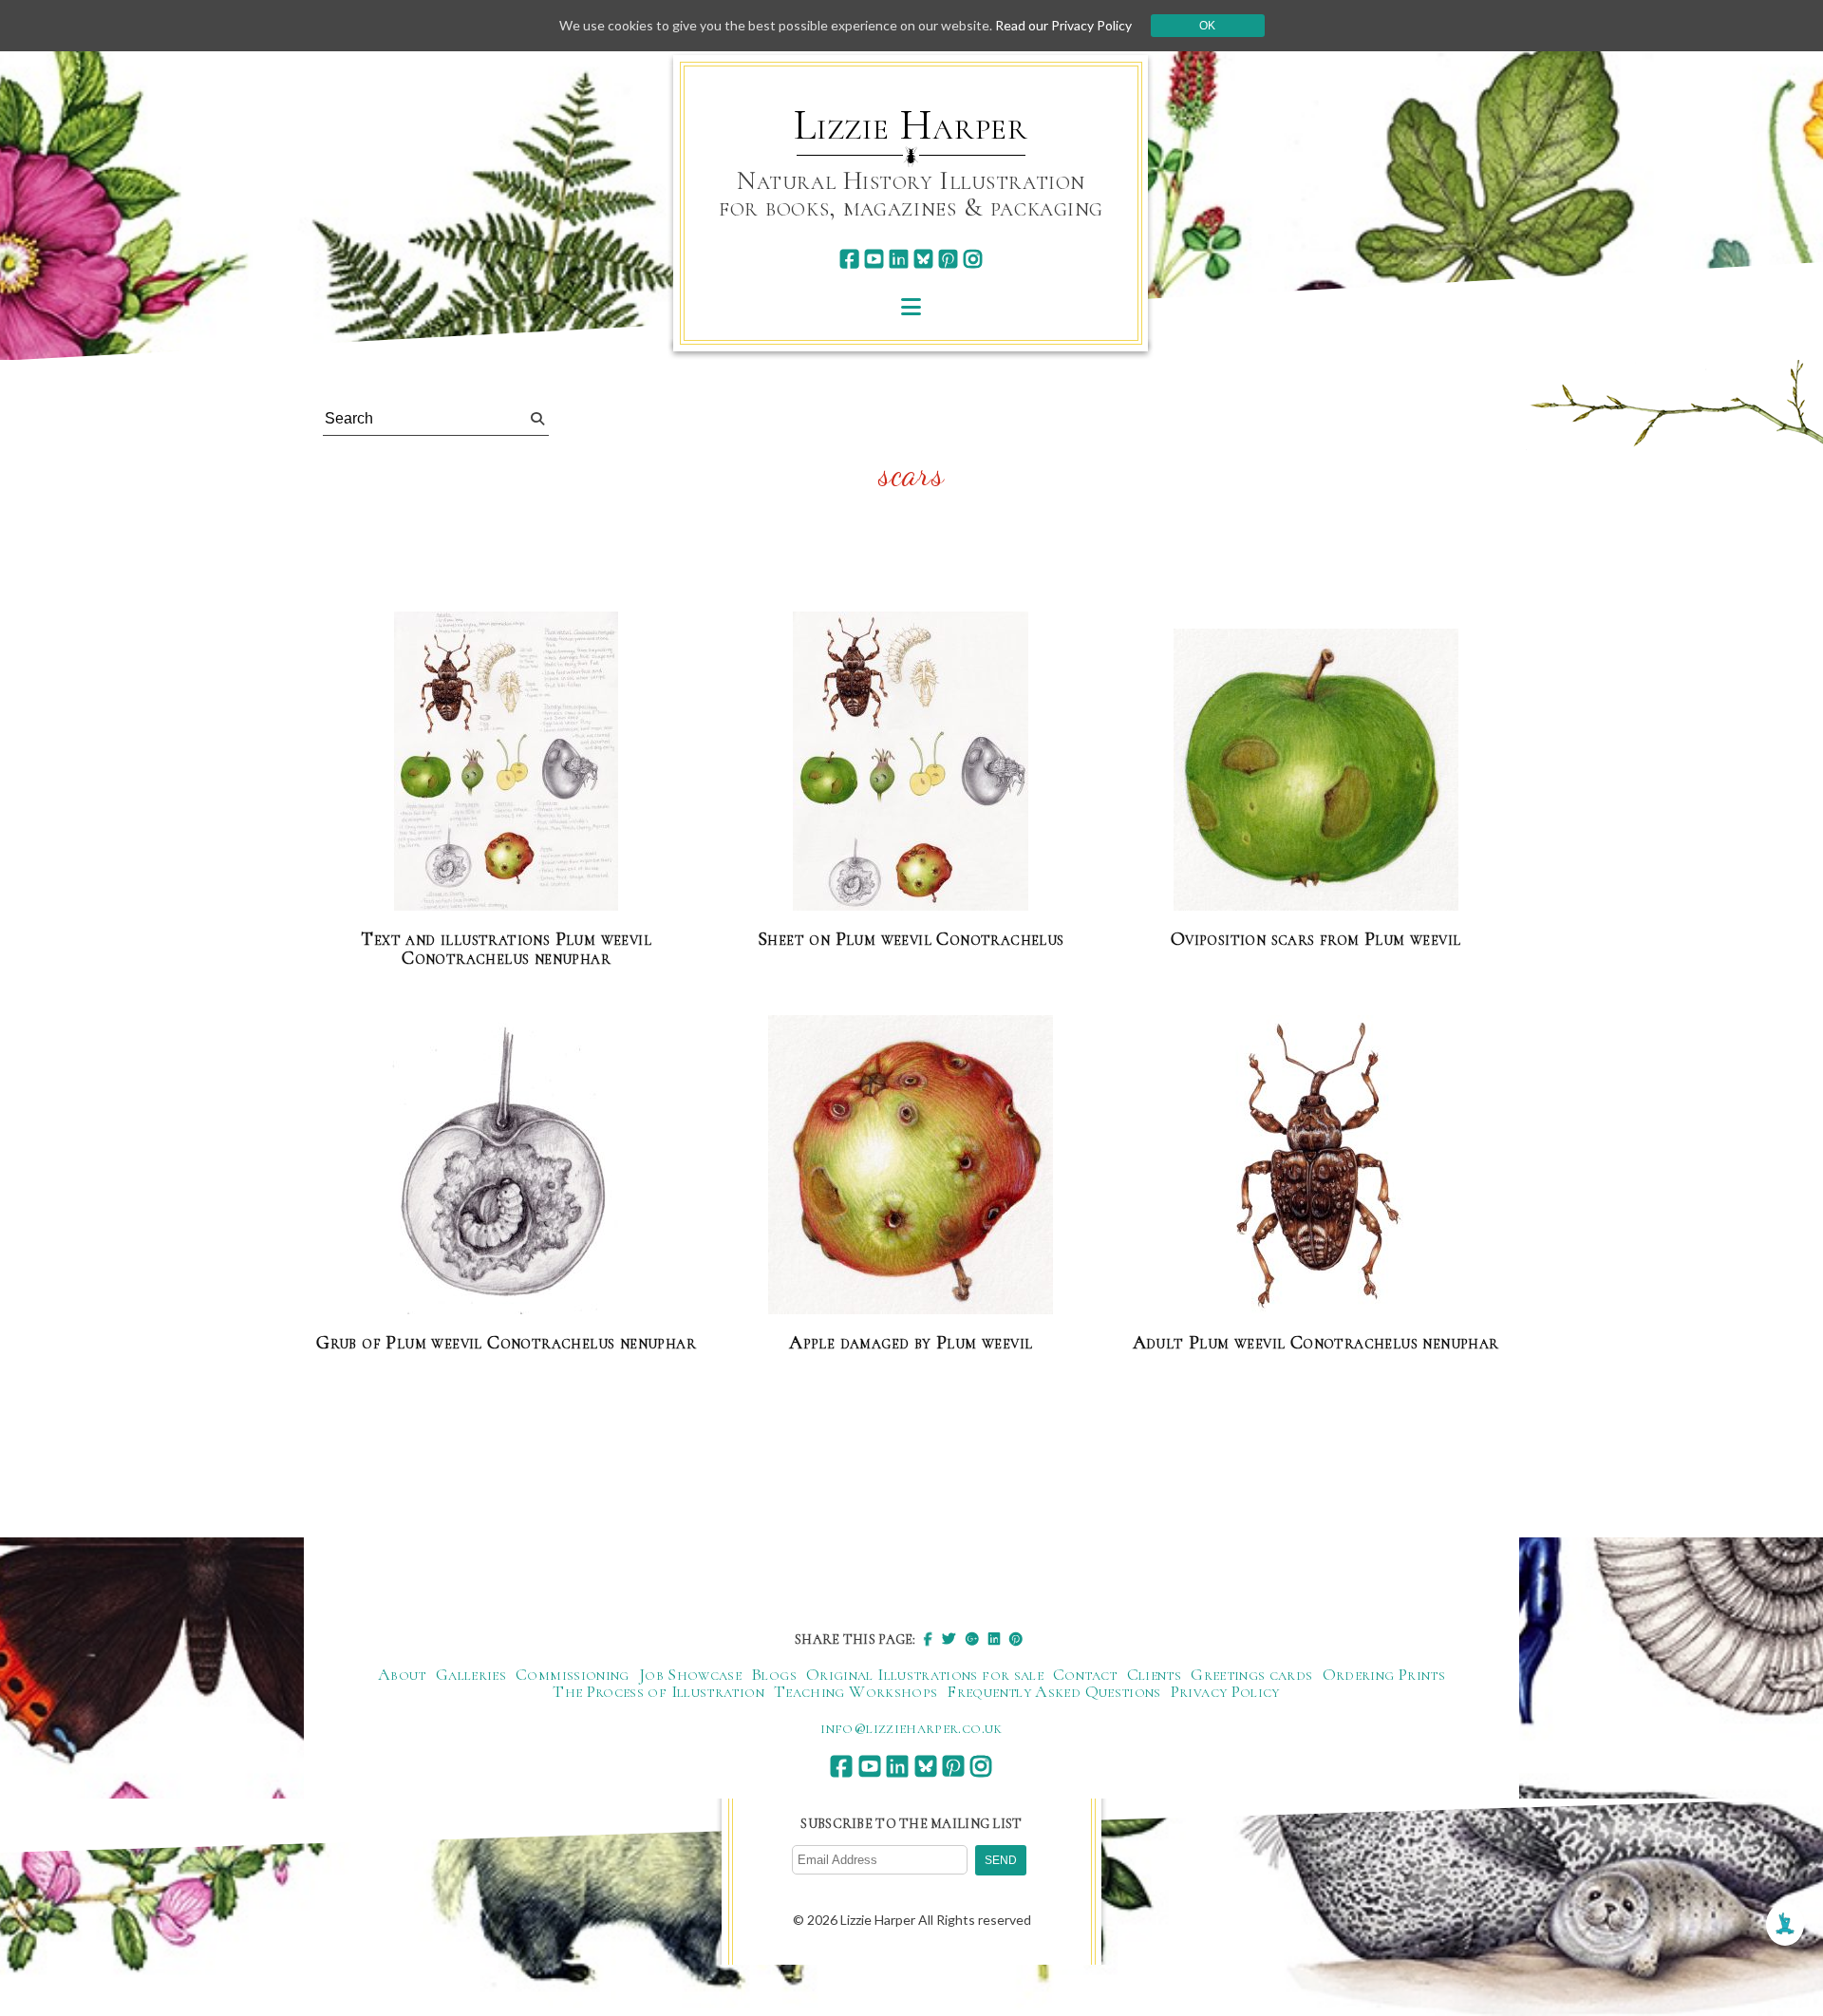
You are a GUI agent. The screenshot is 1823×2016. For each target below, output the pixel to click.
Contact (1085, 1674)
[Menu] (911, 306)
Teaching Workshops (855, 1691)
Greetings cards (1251, 1674)
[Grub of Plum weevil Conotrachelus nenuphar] (506, 1166)
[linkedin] (899, 259)
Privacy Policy (1225, 1691)
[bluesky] (923, 259)
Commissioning (573, 1674)
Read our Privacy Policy (1063, 25)
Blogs (774, 1674)
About (402, 1674)
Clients (1155, 1674)
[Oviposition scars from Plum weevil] (1316, 771)
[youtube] (874, 259)
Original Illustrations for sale (925, 1674)
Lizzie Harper (911, 125)
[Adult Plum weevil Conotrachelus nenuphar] (1316, 1166)
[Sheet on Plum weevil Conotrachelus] (911, 762)
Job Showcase (690, 1674)
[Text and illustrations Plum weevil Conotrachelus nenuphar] (506, 762)
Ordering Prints (1384, 1674)
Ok (1207, 26)
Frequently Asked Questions (1053, 1691)
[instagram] (973, 259)
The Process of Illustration (658, 1691)
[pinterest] (948, 259)
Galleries (471, 1674)
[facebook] (849, 259)
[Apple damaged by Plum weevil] (911, 1166)
